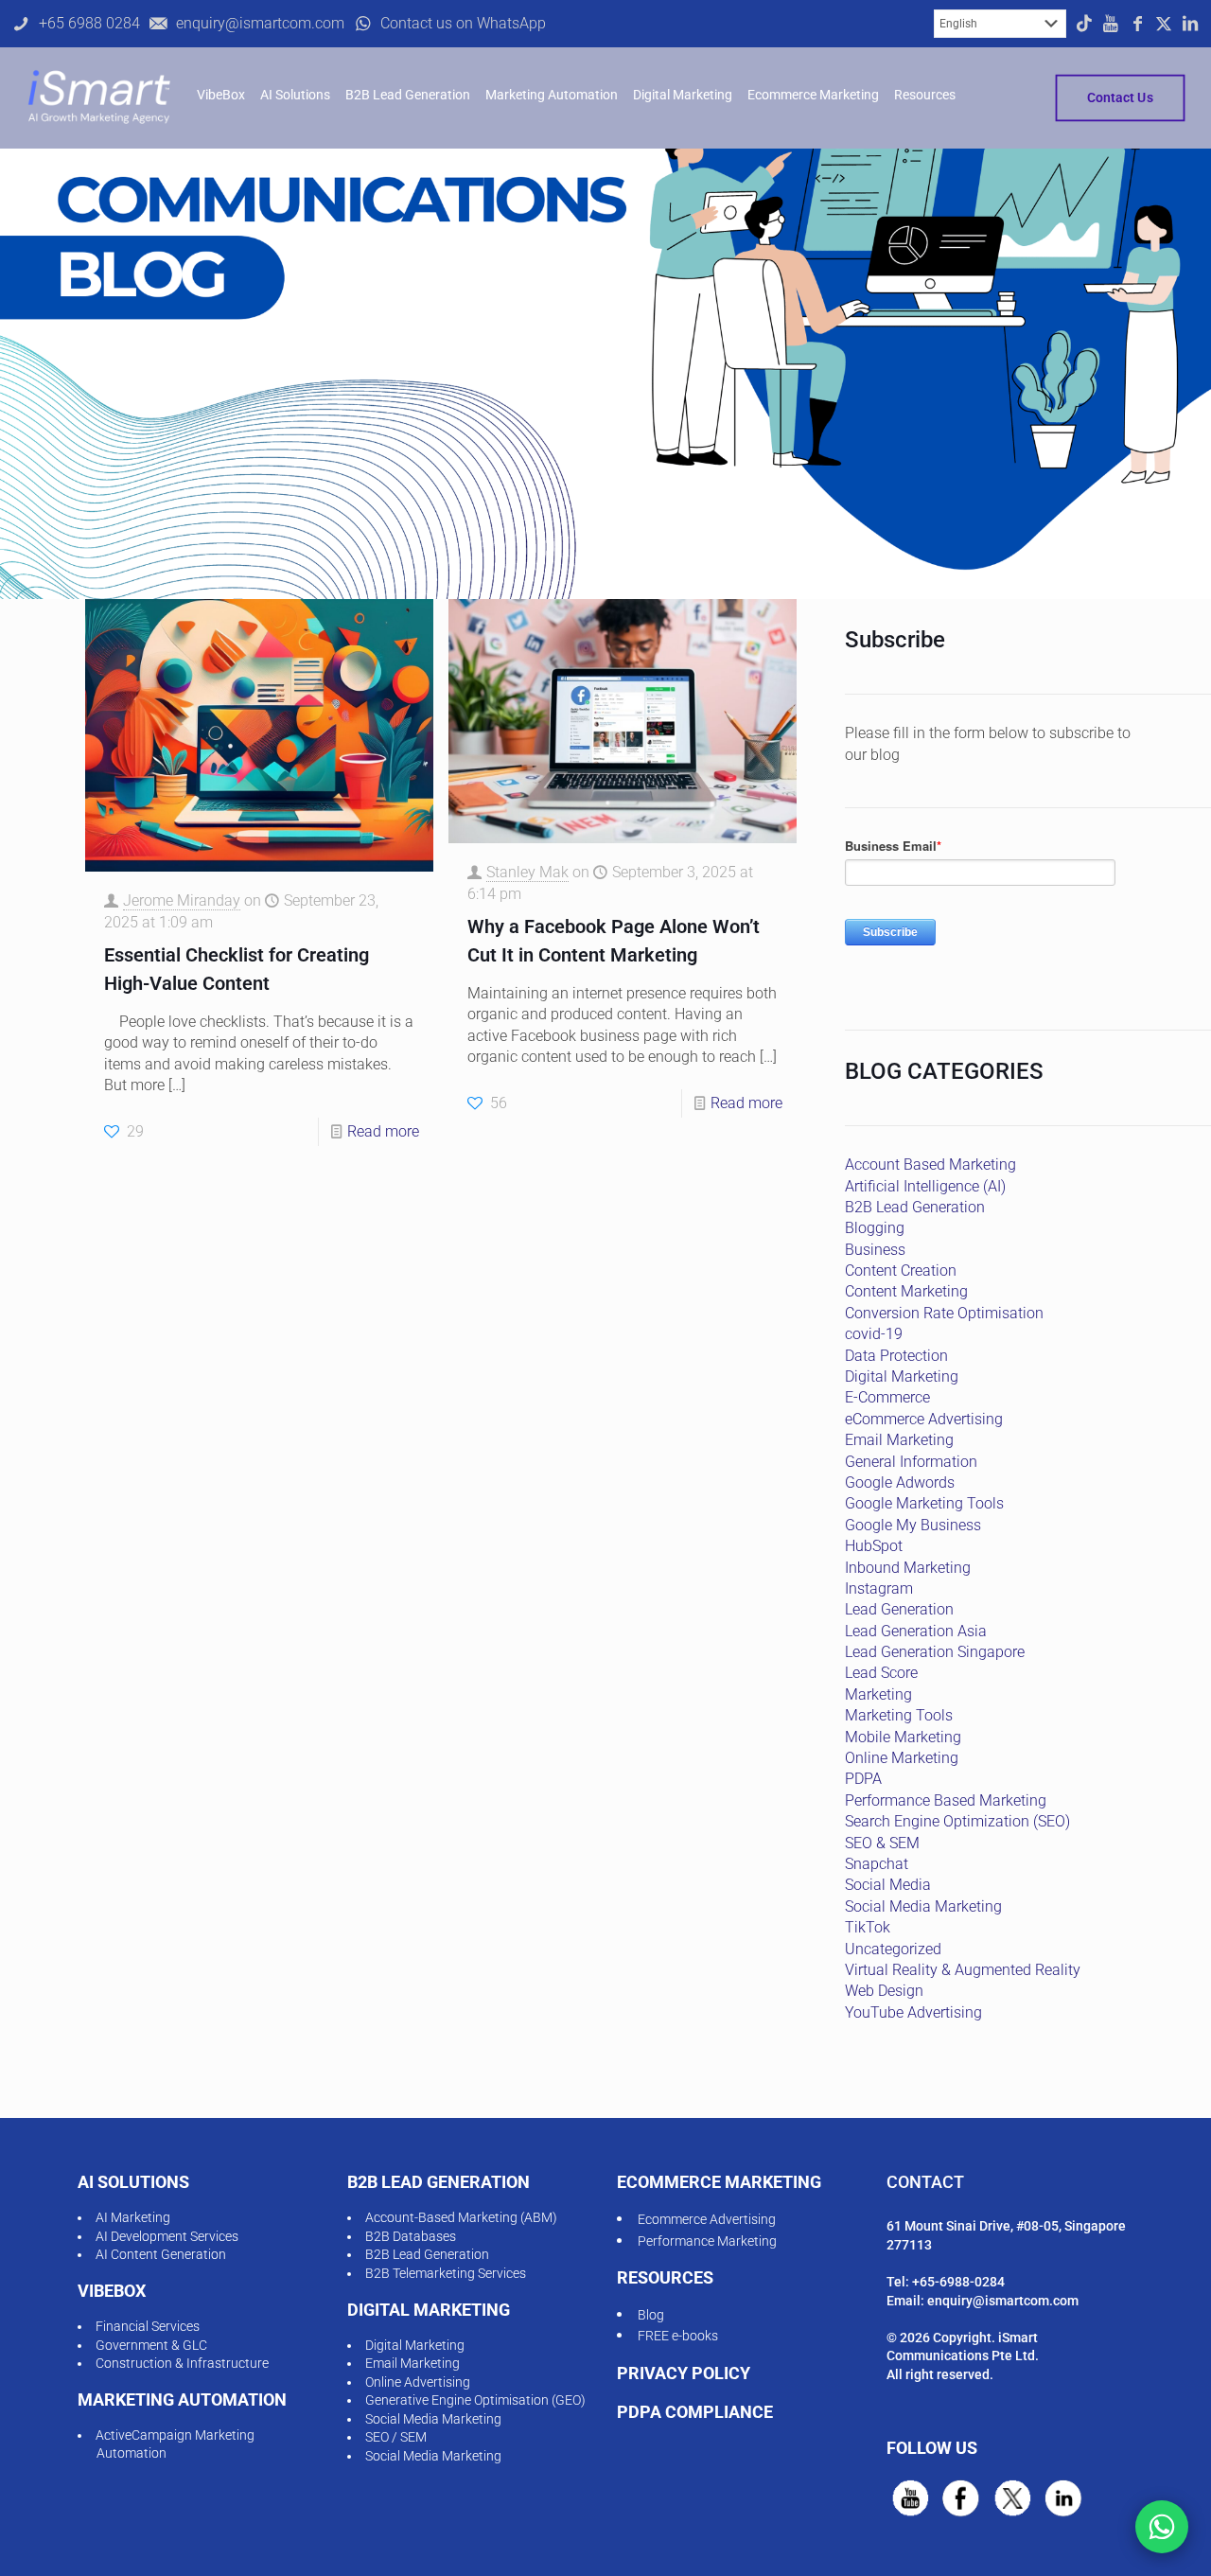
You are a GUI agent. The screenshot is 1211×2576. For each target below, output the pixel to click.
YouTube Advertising (913, 2012)
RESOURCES (665, 2277)
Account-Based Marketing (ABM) (461, 2217)
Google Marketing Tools (924, 1503)
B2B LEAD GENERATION (439, 2182)
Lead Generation (899, 1609)
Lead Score (881, 1673)
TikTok (868, 1927)
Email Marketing (899, 1440)
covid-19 (874, 1334)
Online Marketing (902, 1758)
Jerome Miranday (182, 900)
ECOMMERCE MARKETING (719, 2182)
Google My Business (913, 1525)
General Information (911, 1462)
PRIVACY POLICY (684, 2373)
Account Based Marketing (930, 1164)
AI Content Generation (161, 2254)
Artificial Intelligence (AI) (925, 1186)
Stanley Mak (527, 872)
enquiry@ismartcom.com (1003, 2301)
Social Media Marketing (923, 1906)
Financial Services (148, 2326)
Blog (651, 2315)
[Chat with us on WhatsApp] (1162, 2527)
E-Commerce (887, 1397)
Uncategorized (893, 1949)
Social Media (888, 1885)
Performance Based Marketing (946, 1800)
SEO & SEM (882, 1843)
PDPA (863, 1779)
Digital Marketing (902, 1376)
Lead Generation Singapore (935, 1652)
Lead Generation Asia (916, 1631)
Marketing (878, 1694)
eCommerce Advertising (924, 1419)
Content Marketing (906, 1291)
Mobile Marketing (903, 1737)
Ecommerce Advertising (707, 2219)
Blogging (875, 1228)
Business (875, 1250)
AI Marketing (133, 2217)
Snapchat (877, 1864)
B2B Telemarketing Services (446, 2273)
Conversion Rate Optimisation (944, 1313)
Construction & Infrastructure (182, 2363)
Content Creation (901, 1270)
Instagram (879, 1588)
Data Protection (896, 1356)
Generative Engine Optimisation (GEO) (475, 2400)
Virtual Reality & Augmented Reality (963, 1970)
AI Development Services (167, 2236)
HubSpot (874, 1546)
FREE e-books (678, 2336)
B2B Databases (411, 2236)
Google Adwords (900, 1482)
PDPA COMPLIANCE (695, 2412)
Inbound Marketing (908, 1568)
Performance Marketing (707, 2241)
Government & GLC (151, 2345)
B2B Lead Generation (915, 1207)
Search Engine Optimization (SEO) (957, 1821)
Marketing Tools (899, 1715)
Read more (383, 1131)
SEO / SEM (396, 2437)
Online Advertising (418, 2382)
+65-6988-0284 (958, 2282)
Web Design (884, 1991)
